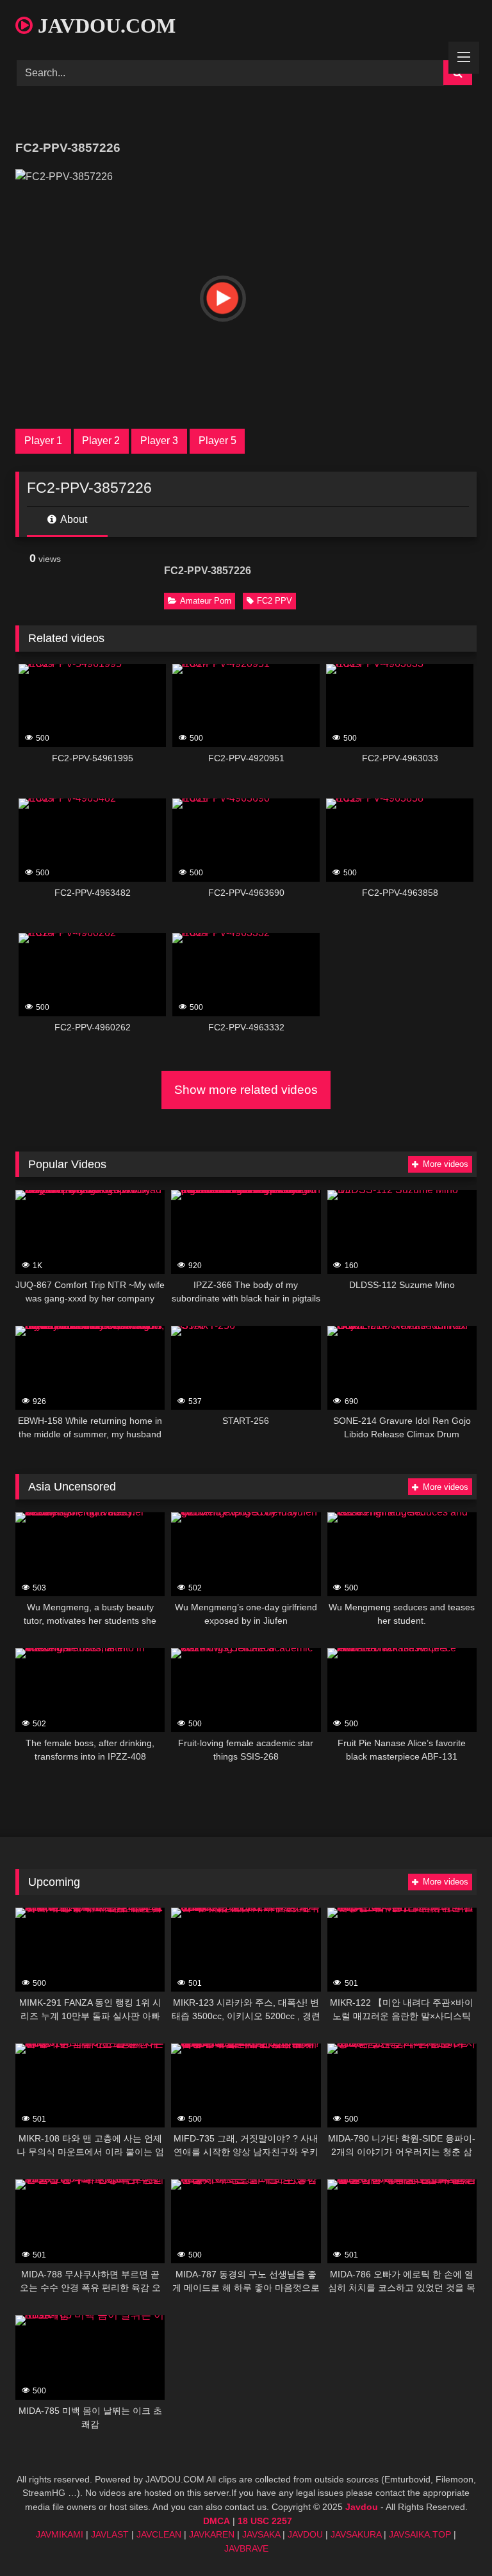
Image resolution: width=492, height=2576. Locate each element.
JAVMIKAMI (60, 2534)
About (73, 519)
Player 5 (217, 441)
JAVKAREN (212, 2534)
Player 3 (159, 441)
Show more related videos (246, 1090)
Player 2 (101, 441)
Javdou (362, 2507)
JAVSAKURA (356, 2534)
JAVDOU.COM (104, 26)
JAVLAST (110, 2534)
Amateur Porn (206, 601)
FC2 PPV (275, 601)
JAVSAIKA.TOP (420, 2534)
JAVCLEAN (159, 2534)
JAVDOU (305, 2534)
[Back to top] (452, 2538)
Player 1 (43, 441)
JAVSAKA (261, 2534)
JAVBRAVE (246, 2548)
